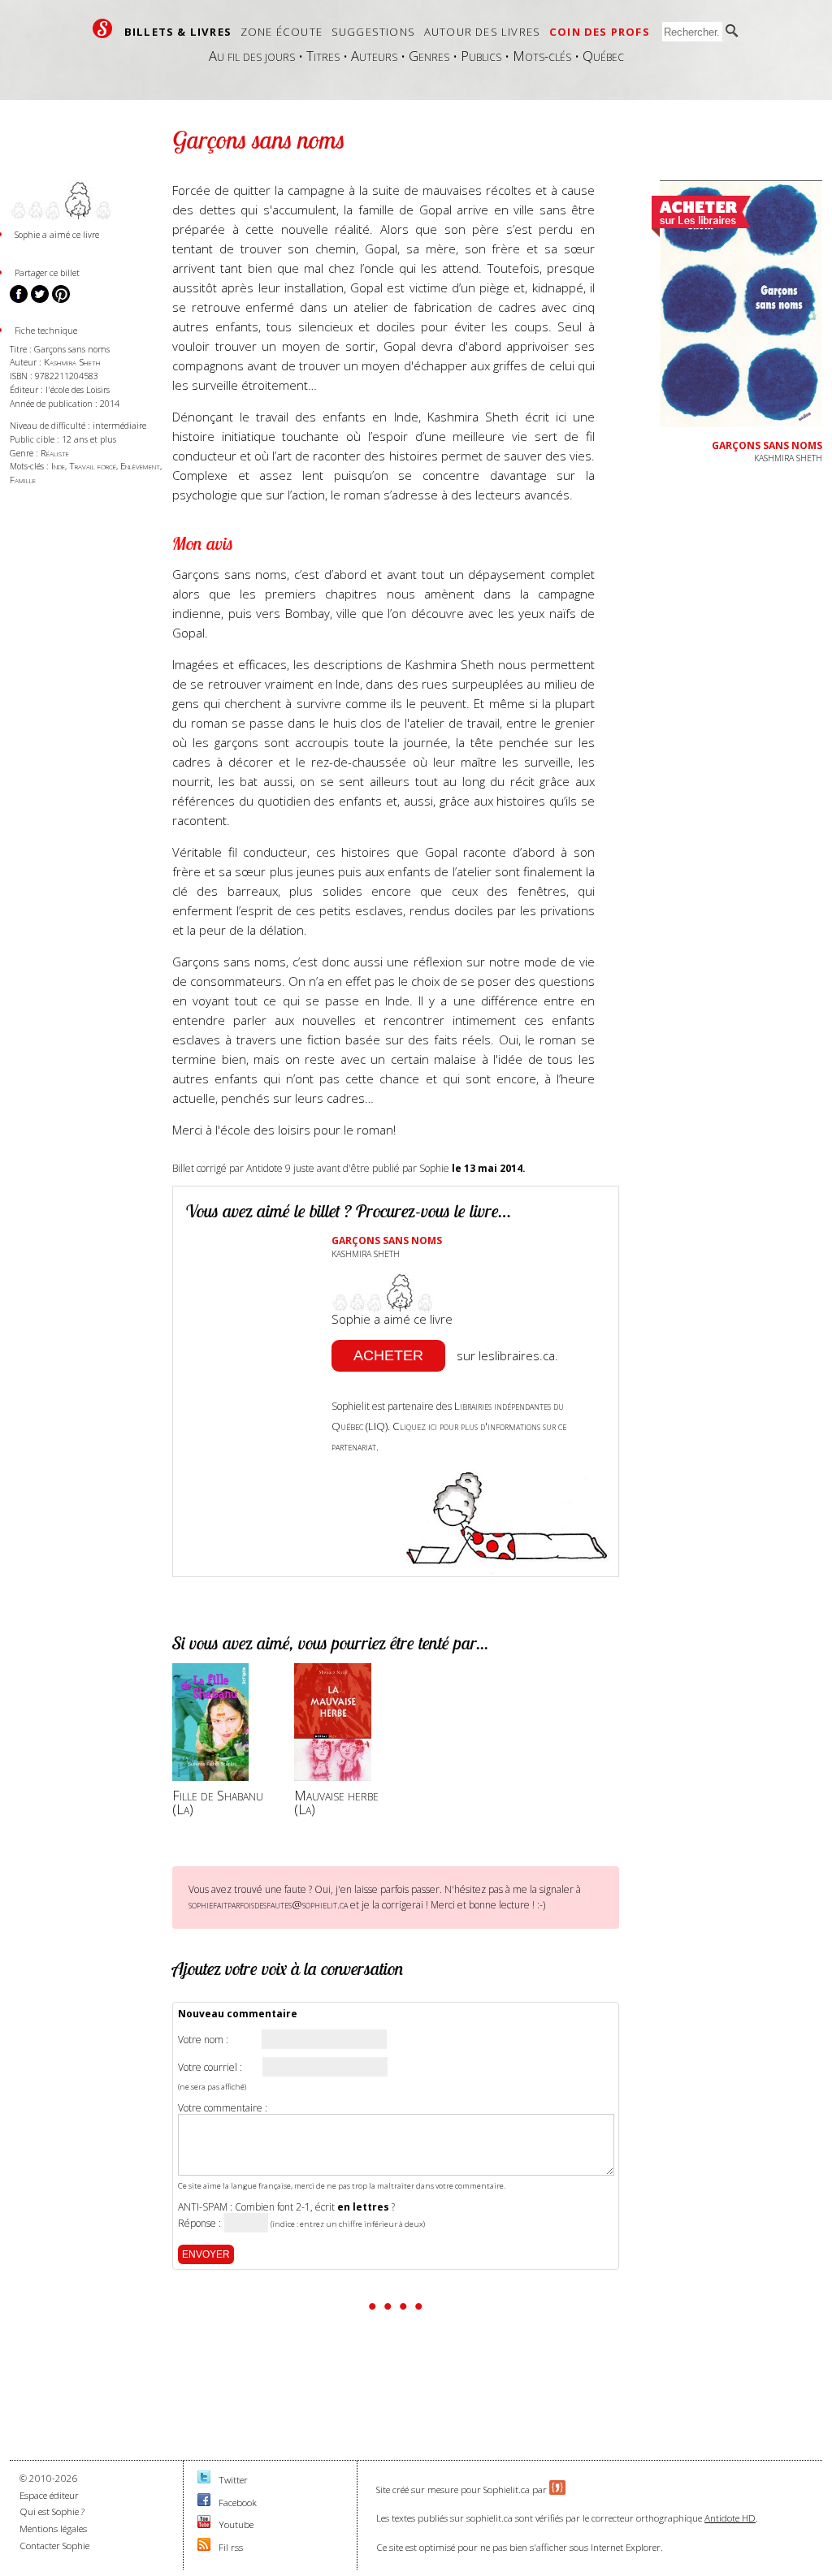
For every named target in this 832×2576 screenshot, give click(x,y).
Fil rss (231, 2547)
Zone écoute (282, 32)
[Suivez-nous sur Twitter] (204, 2480)
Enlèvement (140, 466)
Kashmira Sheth (72, 362)
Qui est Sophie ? (52, 2511)
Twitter (233, 2480)
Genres (429, 56)
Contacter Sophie (54, 2546)
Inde (58, 466)
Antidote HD (730, 2518)
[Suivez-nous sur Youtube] (204, 2524)
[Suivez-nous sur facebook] (204, 2503)
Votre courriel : (210, 2068)
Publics (481, 56)
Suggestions (373, 32)
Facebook (238, 2503)
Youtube (236, 2524)
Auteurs (374, 56)
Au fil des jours (252, 56)
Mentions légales (53, 2528)
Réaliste (55, 453)
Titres (323, 56)
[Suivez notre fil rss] (204, 2547)
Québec (603, 56)
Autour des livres (482, 32)
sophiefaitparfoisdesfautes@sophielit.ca (268, 1904)
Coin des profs (600, 32)
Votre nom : (203, 2040)
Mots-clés (542, 56)
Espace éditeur (49, 2495)
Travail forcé (93, 466)
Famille (23, 480)
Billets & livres (178, 32)
